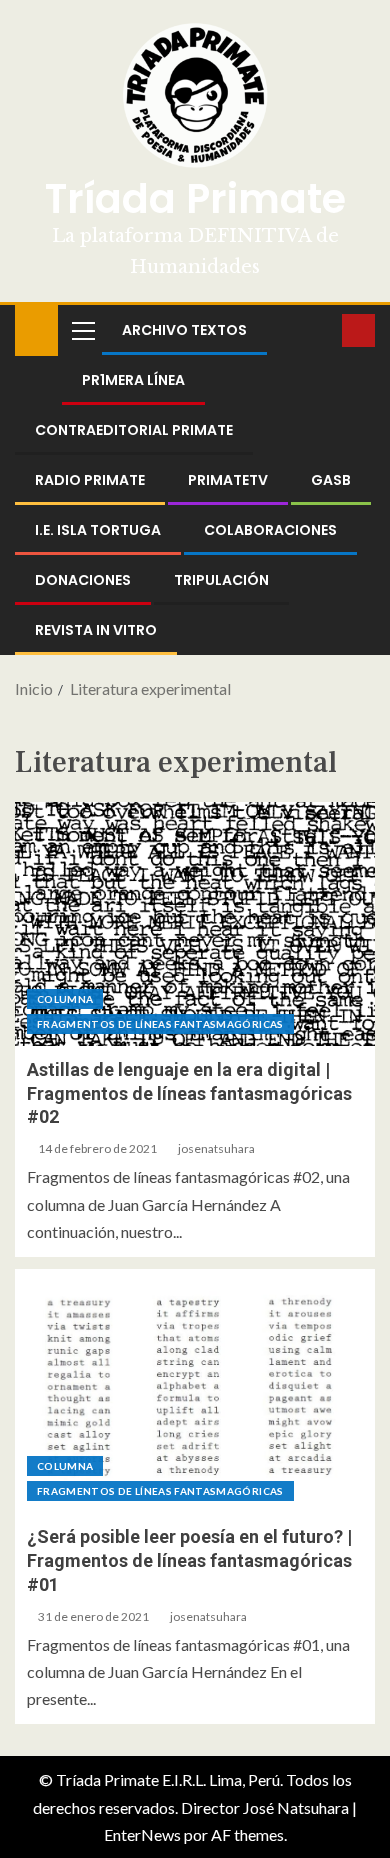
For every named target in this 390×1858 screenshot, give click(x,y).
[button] (82, 330)
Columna (65, 999)
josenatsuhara (216, 1148)
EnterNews (142, 1834)
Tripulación (221, 580)
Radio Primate (90, 480)
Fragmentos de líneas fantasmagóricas (160, 1024)
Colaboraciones (270, 530)
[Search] (324, 330)
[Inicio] (36, 328)
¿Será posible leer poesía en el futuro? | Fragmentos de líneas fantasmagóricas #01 (189, 1560)
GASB (331, 480)
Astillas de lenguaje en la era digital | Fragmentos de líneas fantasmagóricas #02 (189, 1093)
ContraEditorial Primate (134, 430)
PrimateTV (228, 480)
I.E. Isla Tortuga (98, 530)
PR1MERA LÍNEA (133, 380)
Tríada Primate (195, 199)
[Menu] (82, 330)
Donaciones (83, 580)
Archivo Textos (184, 330)
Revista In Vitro (96, 630)
